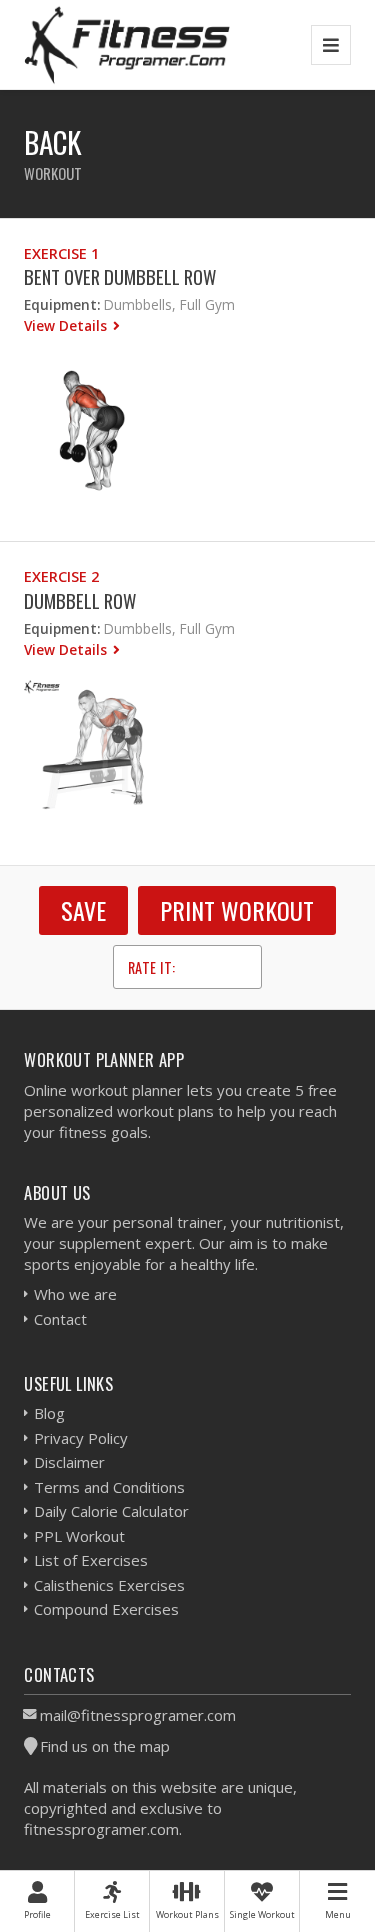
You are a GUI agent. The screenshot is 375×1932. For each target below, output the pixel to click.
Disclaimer (69, 1462)
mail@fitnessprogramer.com (138, 1715)
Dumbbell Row (80, 600)
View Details (67, 325)
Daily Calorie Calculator (111, 1511)
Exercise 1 (61, 253)
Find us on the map (105, 1746)
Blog (49, 1413)
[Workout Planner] (127, 44)
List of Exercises (91, 1560)
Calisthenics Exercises (109, 1585)
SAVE (83, 910)
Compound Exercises (106, 1609)
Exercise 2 (61, 576)
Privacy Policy (81, 1438)
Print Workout (237, 910)
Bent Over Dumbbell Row (120, 276)
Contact (60, 1319)
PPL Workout (79, 1536)
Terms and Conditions (109, 1487)
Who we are (75, 1294)
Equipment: (62, 304)
